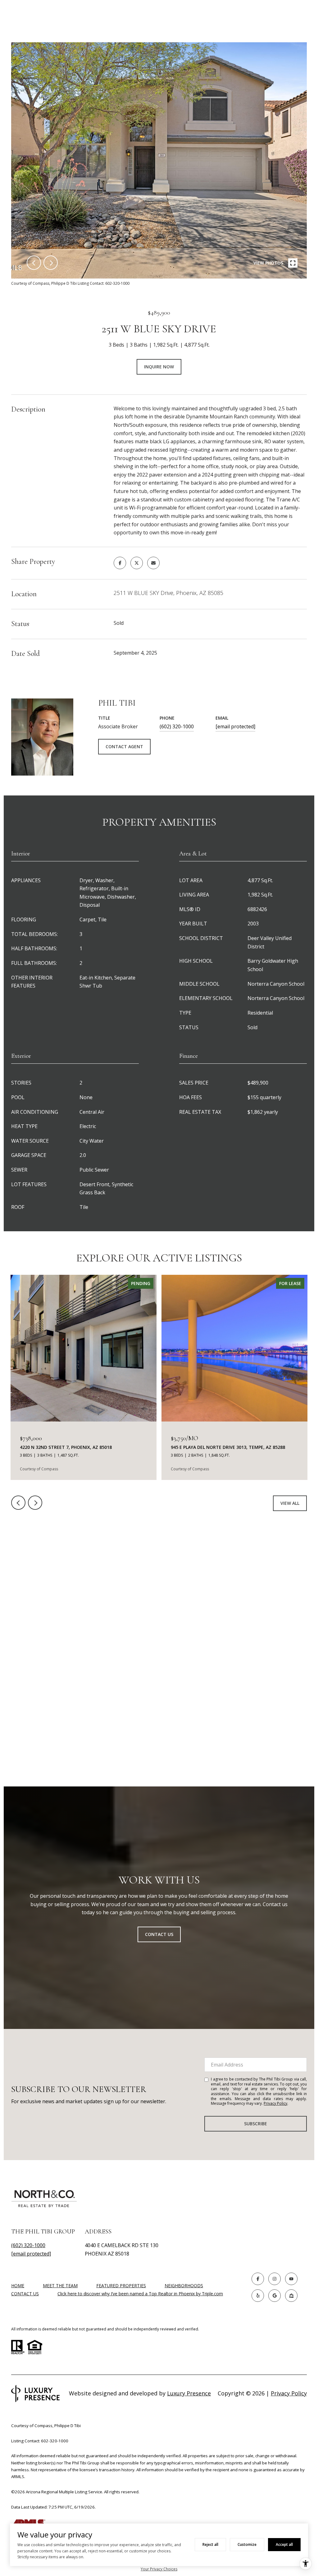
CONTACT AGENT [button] (124, 747)
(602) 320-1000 (177, 726)
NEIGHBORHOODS (184, 2286)
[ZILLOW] (291, 2296)
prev (34, 263)
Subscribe (256, 2124)
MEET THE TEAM (60, 2286)
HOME (18, 2286)
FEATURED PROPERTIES (121, 2286)
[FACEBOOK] (258, 2279)
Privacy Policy (275, 2103)
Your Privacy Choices (159, 2569)
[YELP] (258, 2296)
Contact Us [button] (159, 1934)
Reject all (210, 2544)
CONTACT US (25, 2294)
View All (290, 1503)
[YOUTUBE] (291, 2279)
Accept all (284, 2544)
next (51, 263)
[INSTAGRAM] (275, 2279)
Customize (247, 2544)
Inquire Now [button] (159, 367)
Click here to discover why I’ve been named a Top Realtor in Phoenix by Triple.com (140, 2294)
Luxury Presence (189, 2393)
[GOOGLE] (275, 2296)
